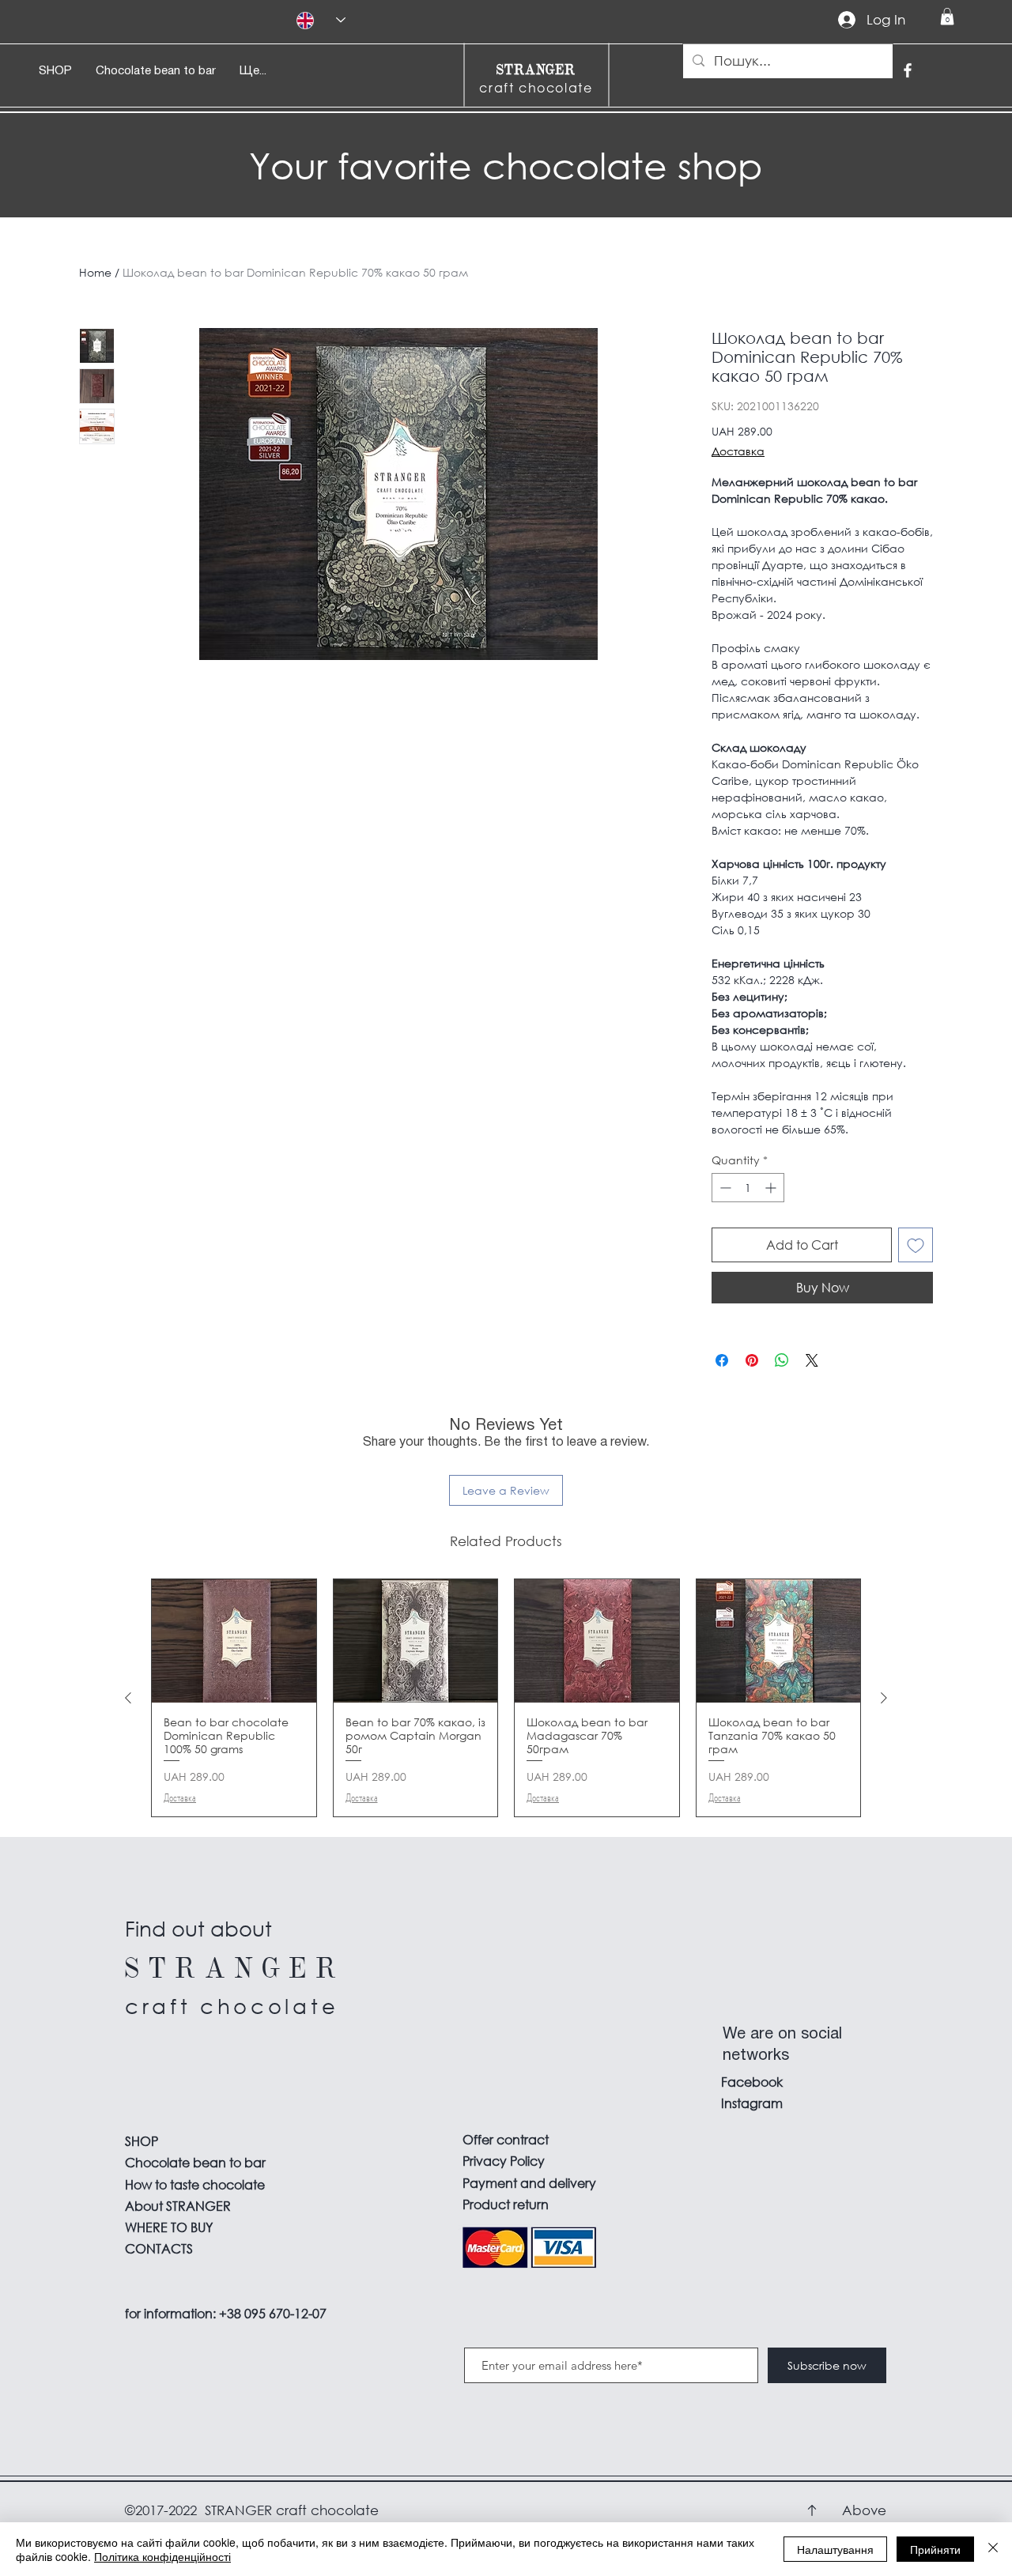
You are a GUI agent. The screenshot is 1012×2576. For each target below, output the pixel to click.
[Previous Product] (128, 1698)
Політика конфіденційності (162, 2556)
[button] (947, 17)
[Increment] (772, 1188)
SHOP (142, 2141)
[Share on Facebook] (722, 1360)
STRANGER (536, 69)
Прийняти (935, 2549)
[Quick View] (234, 1641)
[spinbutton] (748, 1188)
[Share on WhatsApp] (782, 1360)
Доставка (738, 451)
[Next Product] (884, 1698)
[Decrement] (724, 1188)
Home (95, 272)
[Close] (993, 2549)
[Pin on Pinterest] (752, 1360)
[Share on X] (812, 1360)
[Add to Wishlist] (916, 1245)
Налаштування (835, 2549)
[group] (506, 1697)
